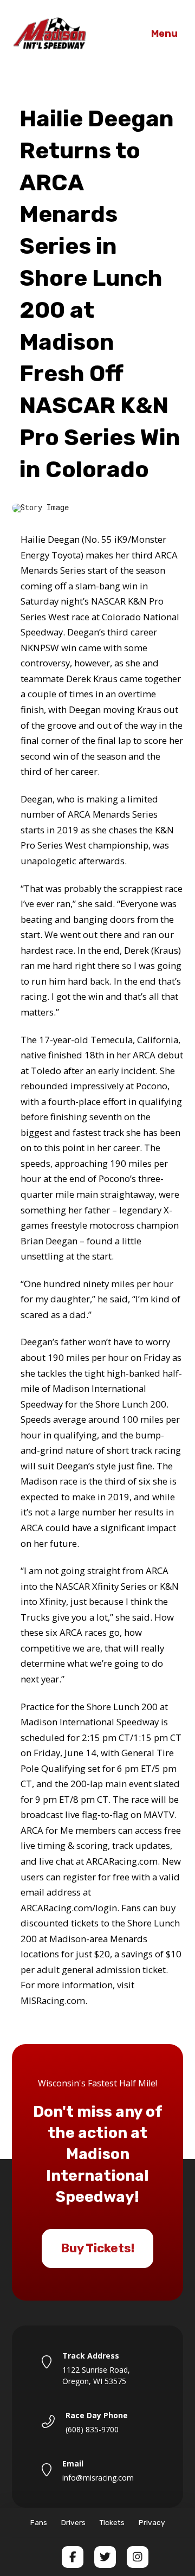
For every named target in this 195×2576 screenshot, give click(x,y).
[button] (164, 34)
